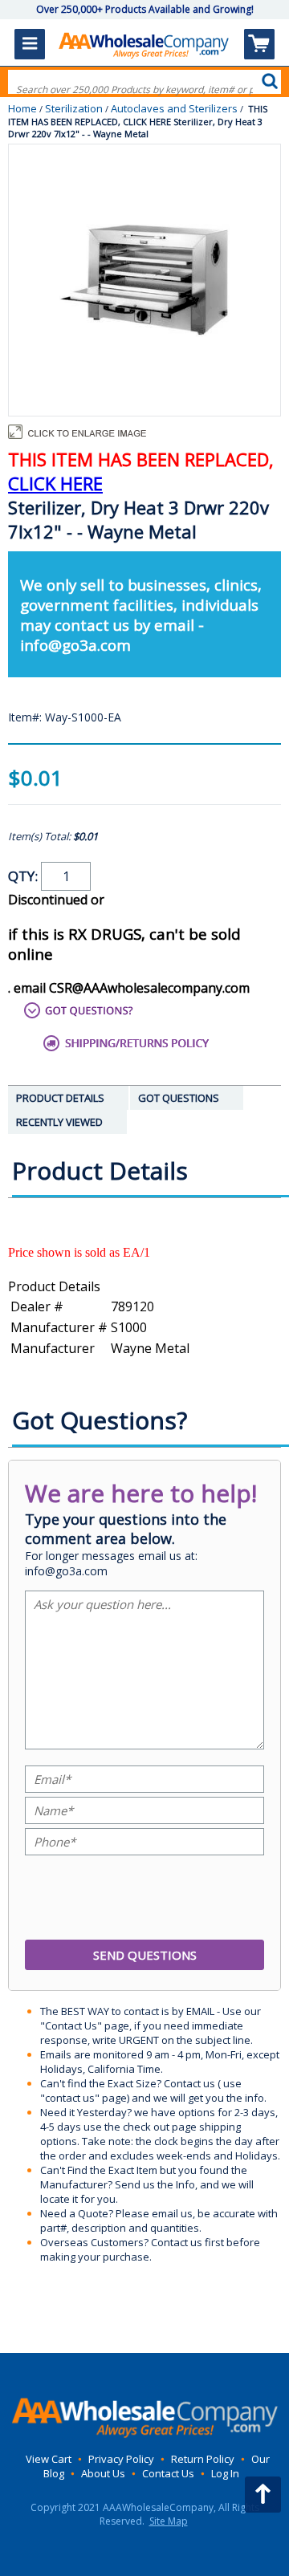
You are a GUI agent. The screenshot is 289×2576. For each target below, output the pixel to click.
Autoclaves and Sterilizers (174, 108)
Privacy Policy (121, 2459)
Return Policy (203, 2459)
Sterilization (74, 108)
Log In (225, 2473)
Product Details (54, 1286)
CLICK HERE (55, 483)
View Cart (49, 2459)
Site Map (169, 2521)
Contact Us (168, 2473)
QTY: (24, 876)
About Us (103, 2473)
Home (22, 108)
